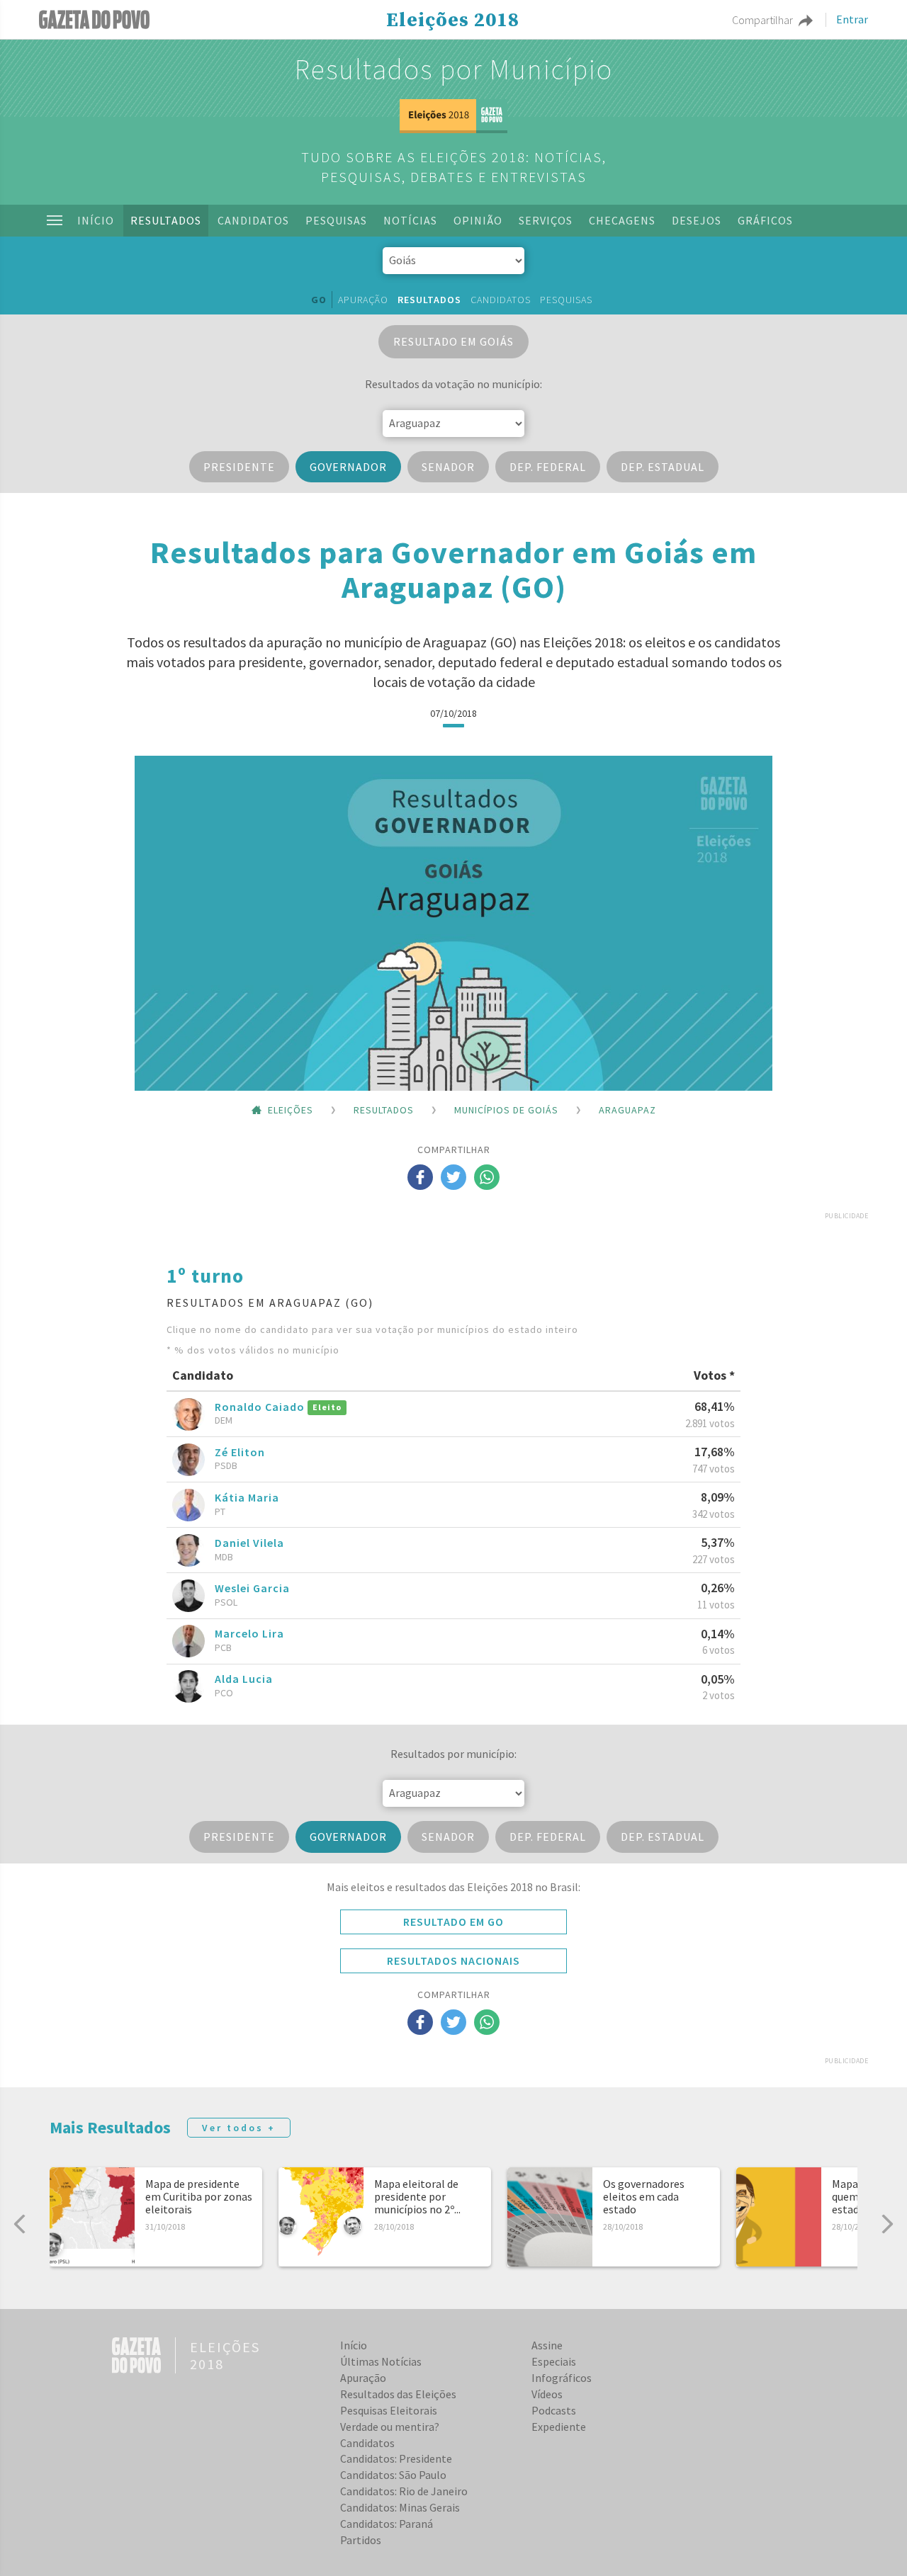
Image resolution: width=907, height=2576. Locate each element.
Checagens (622, 220)
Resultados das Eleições (398, 2394)
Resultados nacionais (453, 1961)
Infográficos (562, 2378)
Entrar (852, 20)
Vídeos (547, 2394)
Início (96, 220)
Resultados (166, 220)
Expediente (559, 2427)
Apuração (363, 300)
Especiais (554, 2361)
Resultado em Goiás (453, 341)
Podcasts (554, 2410)
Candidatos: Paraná (387, 2524)
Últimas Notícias (381, 2361)
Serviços (546, 220)
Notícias (410, 220)
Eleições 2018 (453, 21)
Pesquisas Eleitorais (389, 2410)
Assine (547, 2345)
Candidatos (253, 220)
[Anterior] (20, 2224)
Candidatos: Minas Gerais (400, 2507)
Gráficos (765, 220)
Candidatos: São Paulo (393, 2475)
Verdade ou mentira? (390, 2427)
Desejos (697, 220)
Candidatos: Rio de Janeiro (404, 2491)
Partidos (361, 2540)
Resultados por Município (454, 69)
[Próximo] (887, 2224)
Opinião (478, 220)
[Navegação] (55, 220)
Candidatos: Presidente (396, 2458)
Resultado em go (453, 1922)
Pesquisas (336, 220)
